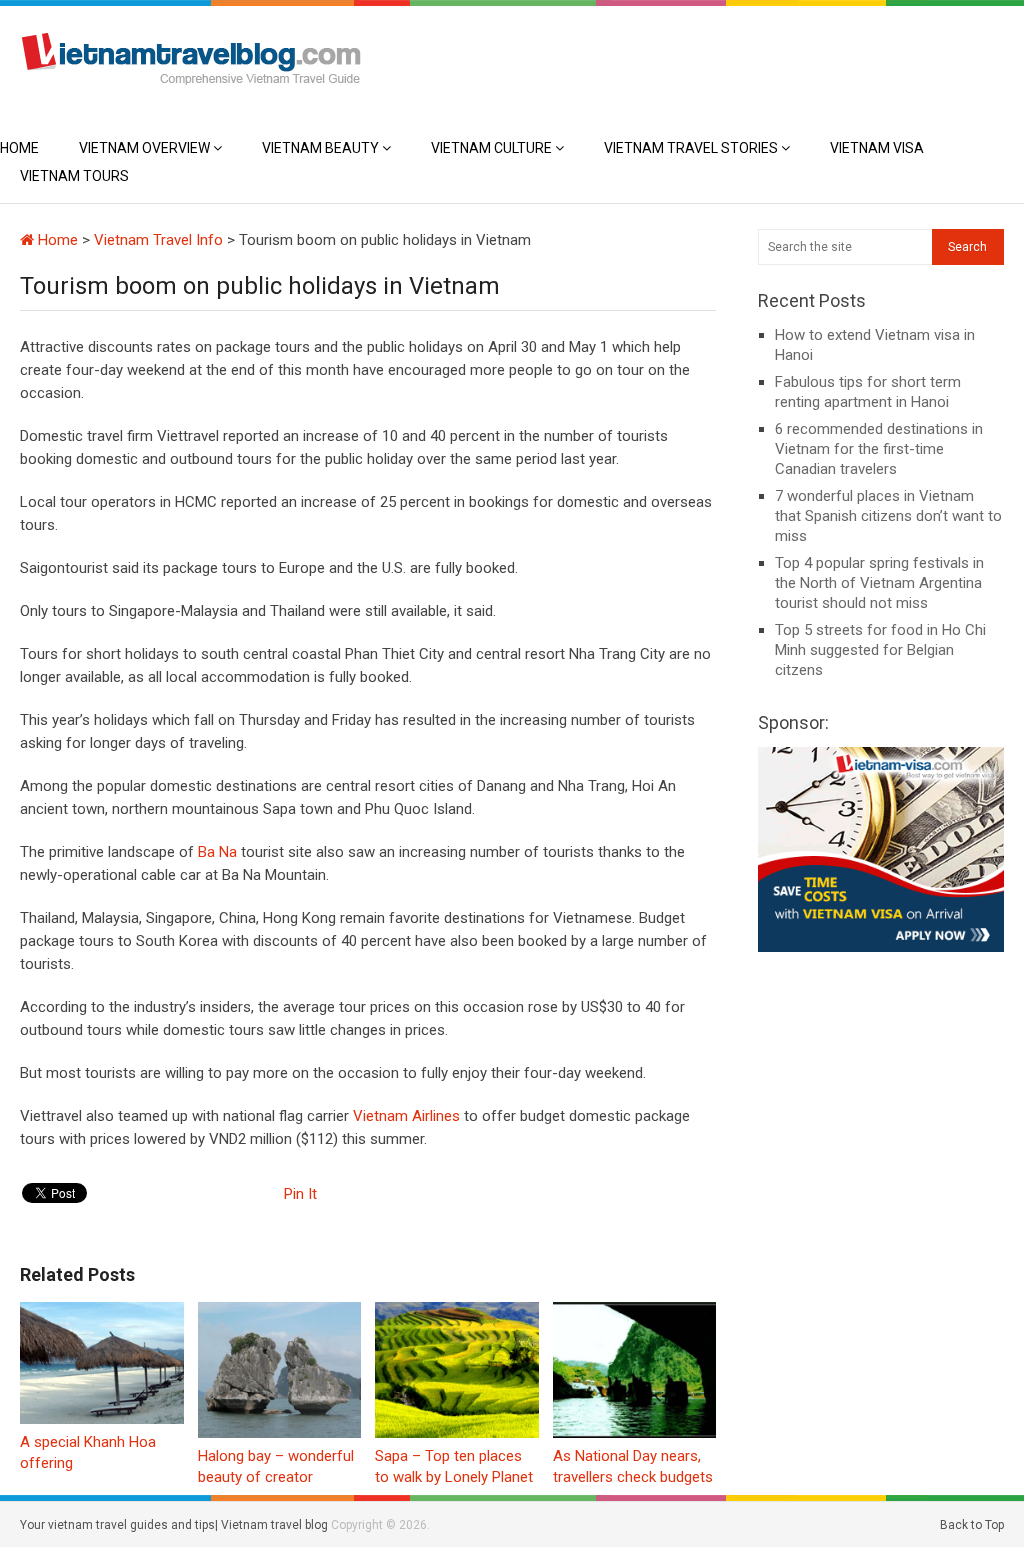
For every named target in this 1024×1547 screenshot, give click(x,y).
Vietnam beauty (320, 148)
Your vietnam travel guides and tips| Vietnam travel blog (174, 1525)
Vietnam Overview (144, 148)
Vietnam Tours (74, 176)
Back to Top (972, 1525)
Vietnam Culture (491, 148)
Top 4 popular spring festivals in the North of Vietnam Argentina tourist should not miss (879, 583)
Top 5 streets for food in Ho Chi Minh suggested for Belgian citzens (880, 650)
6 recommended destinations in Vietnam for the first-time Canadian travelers (879, 449)
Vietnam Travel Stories (691, 148)
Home (19, 148)
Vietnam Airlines (408, 1116)
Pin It (300, 1194)
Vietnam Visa (877, 148)
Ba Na (215, 852)
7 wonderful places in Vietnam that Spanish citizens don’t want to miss (888, 516)
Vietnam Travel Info (158, 240)
